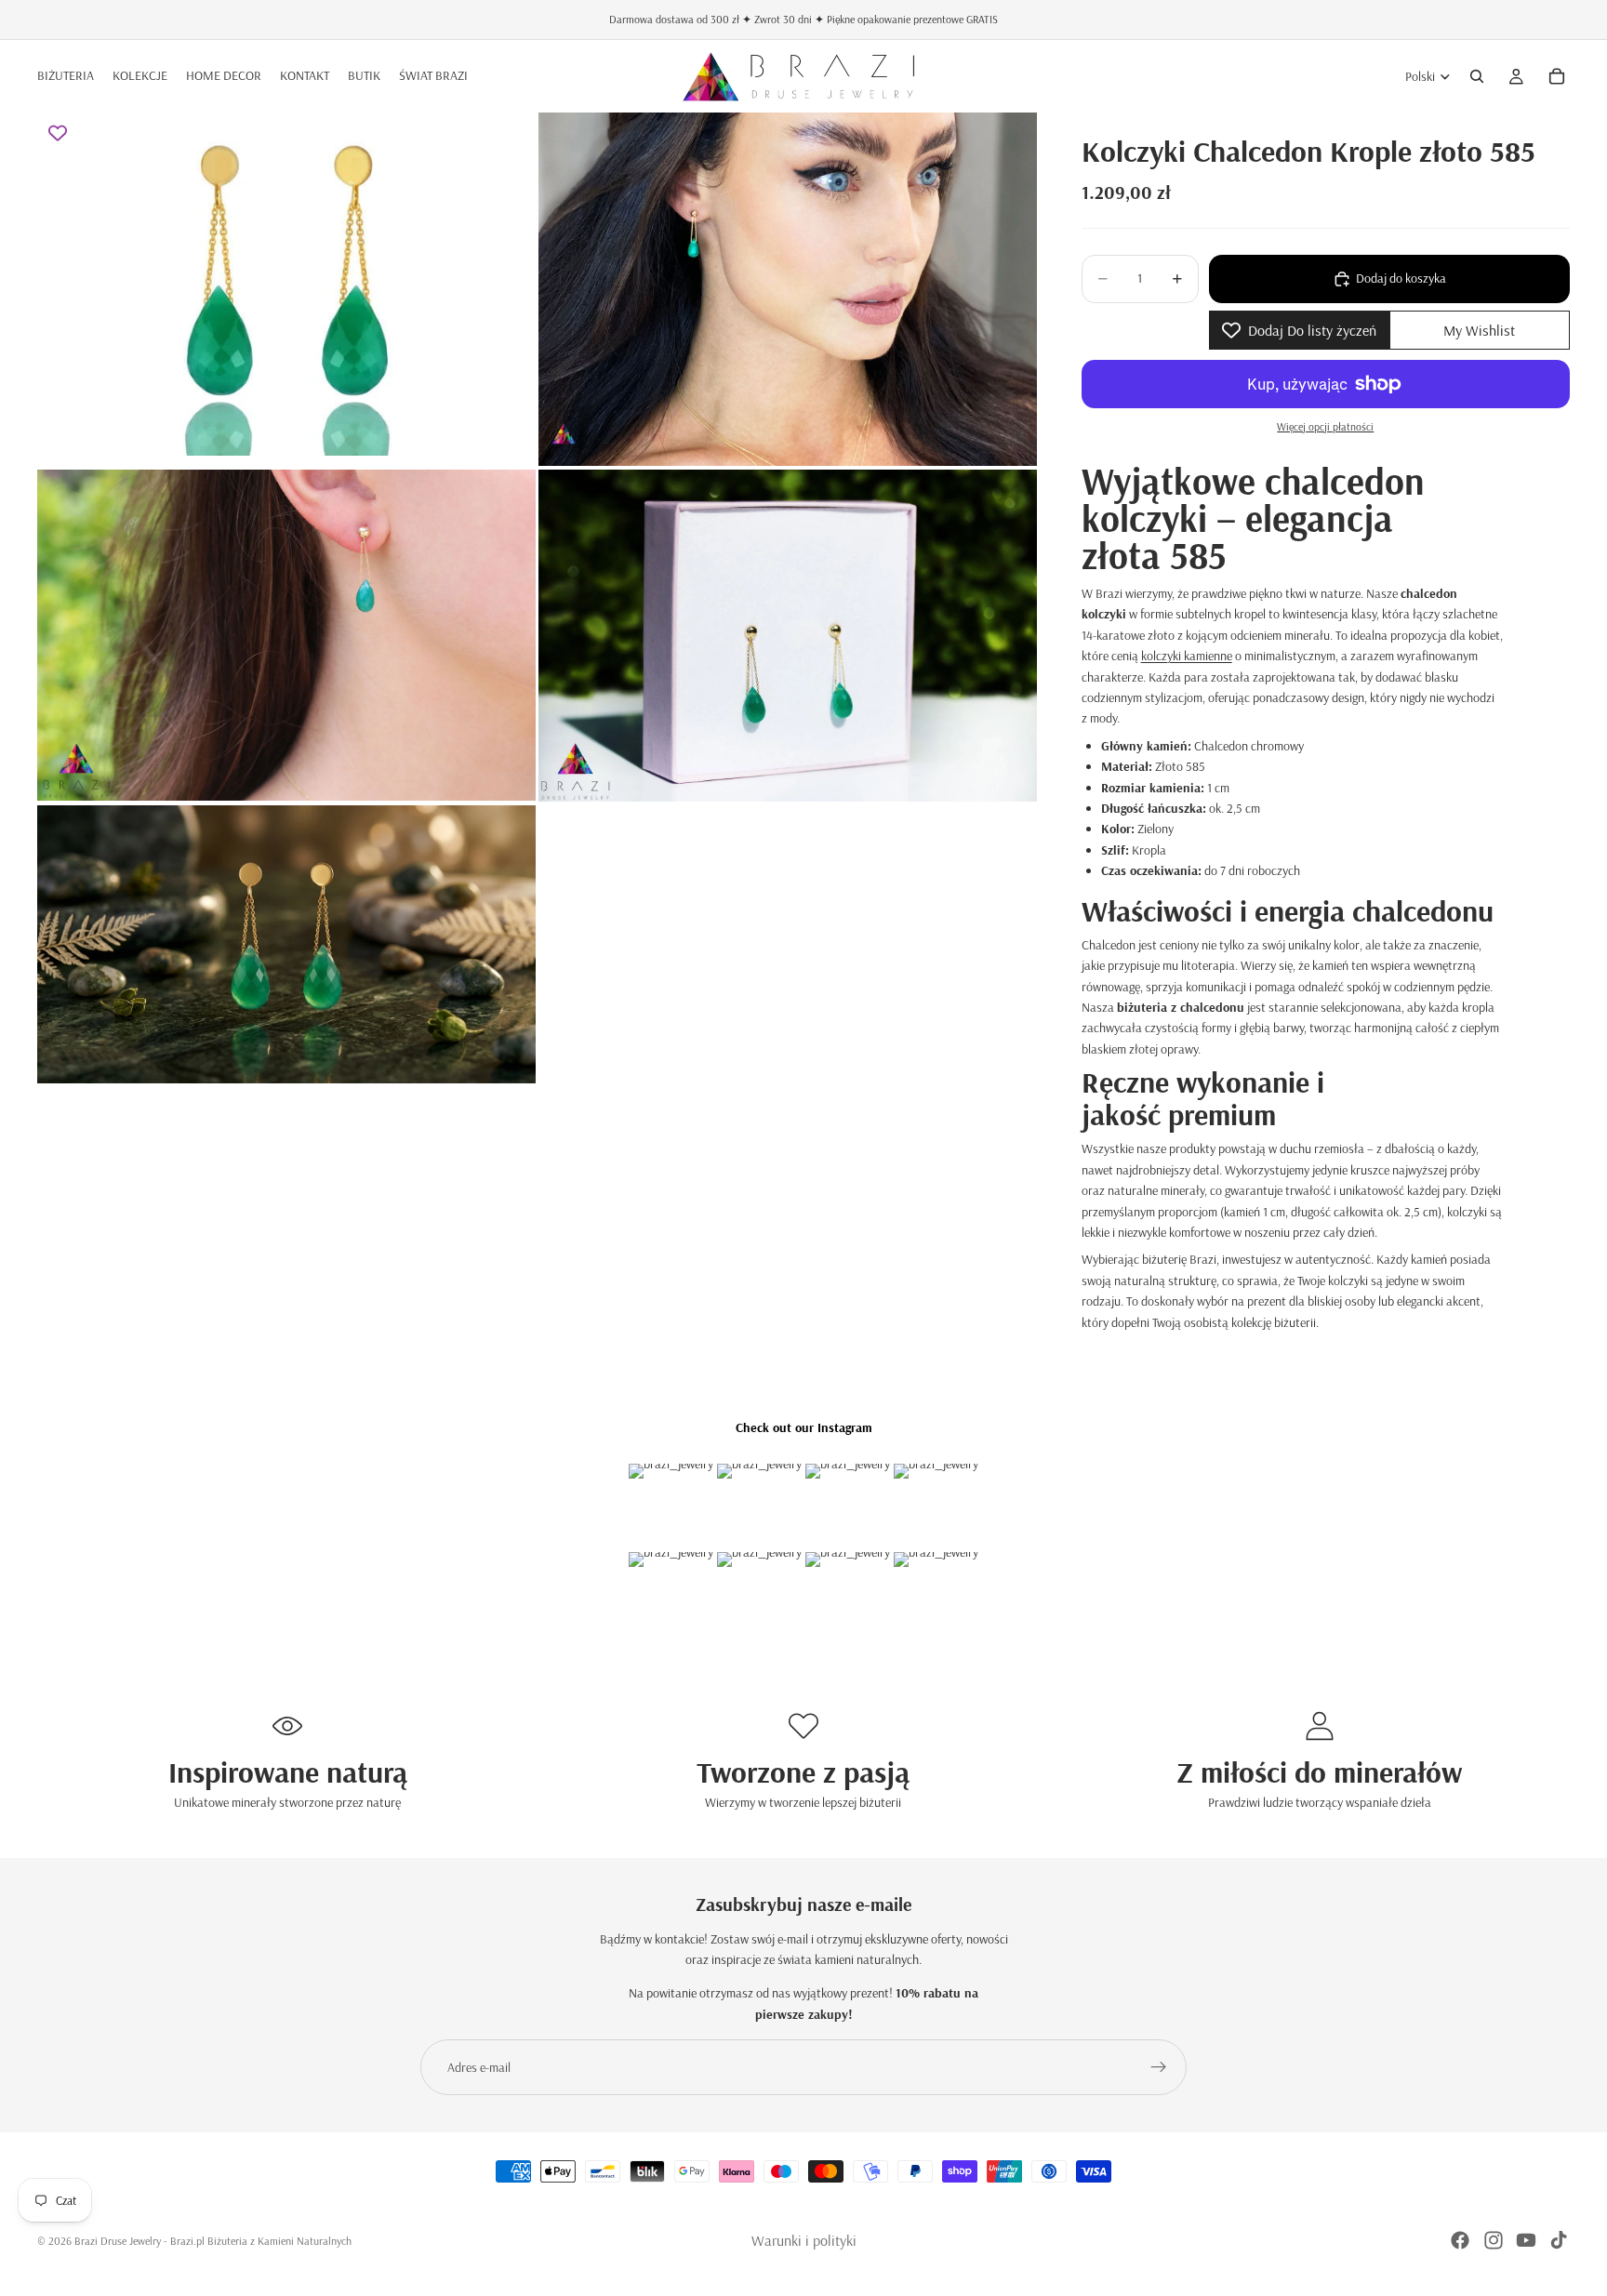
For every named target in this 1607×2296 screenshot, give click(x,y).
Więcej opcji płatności (1325, 426)
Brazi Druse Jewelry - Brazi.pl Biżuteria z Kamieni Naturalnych (213, 2241)
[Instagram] (1494, 2240)
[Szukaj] (1477, 76)
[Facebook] (1460, 2240)
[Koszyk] (1557, 76)
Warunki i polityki (804, 2240)
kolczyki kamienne (1187, 656)
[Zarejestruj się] (1159, 2067)
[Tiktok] (1559, 2240)
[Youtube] (1526, 2240)
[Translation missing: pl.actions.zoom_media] (286, 289)
